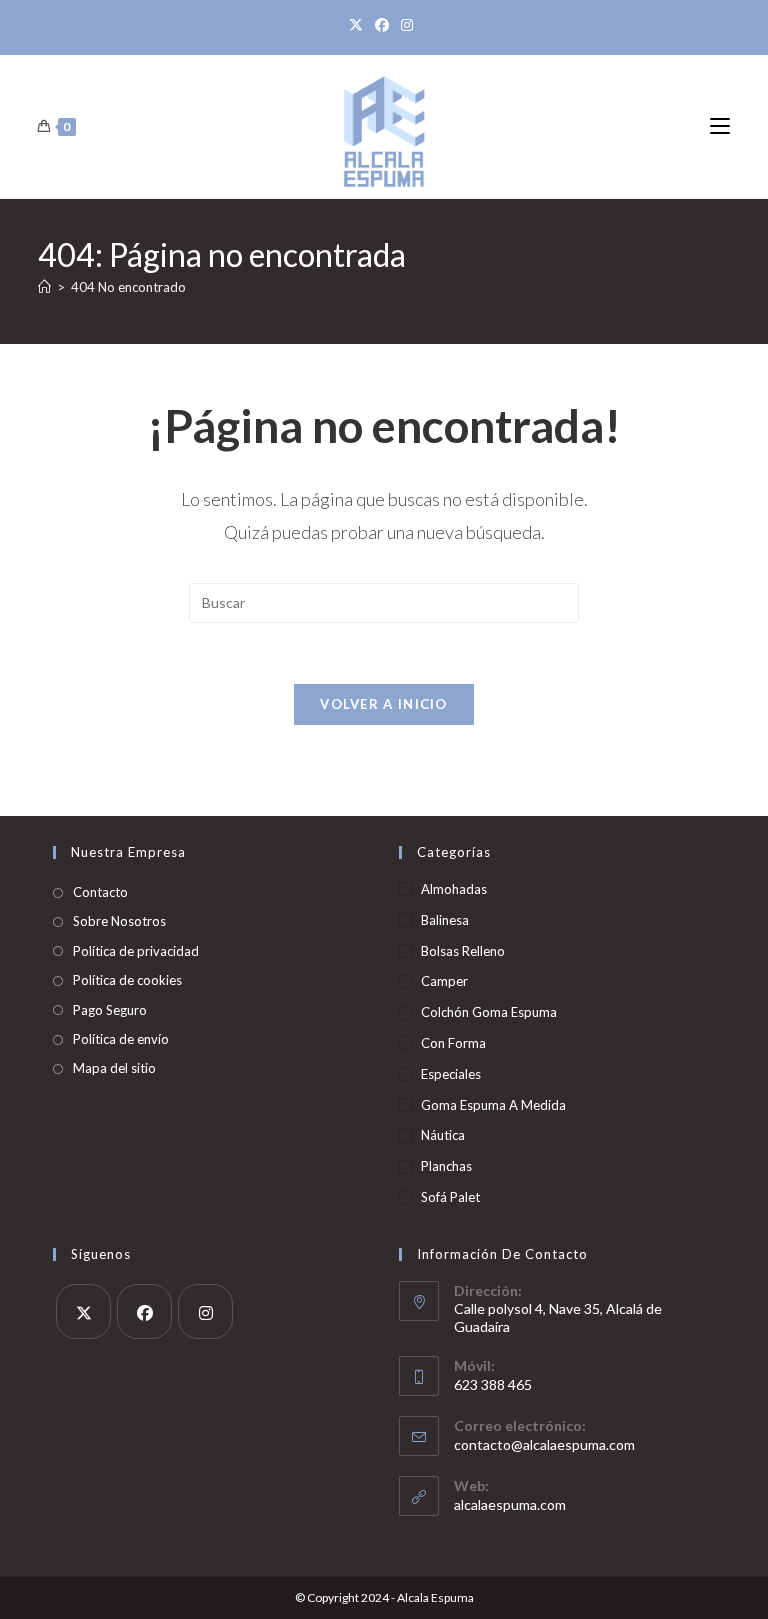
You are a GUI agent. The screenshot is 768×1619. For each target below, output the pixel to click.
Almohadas (454, 889)
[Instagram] (407, 25)
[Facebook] (382, 25)
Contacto (100, 892)
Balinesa (445, 920)
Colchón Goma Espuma (489, 1012)
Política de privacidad (136, 951)
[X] (359, 25)
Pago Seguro (110, 1010)
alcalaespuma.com (510, 1504)
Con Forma (453, 1043)
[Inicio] (44, 287)
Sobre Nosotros (119, 921)
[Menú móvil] (720, 126)
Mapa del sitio (114, 1068)
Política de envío (121, 1039)
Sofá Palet (450, 1197)
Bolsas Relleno (463, 951)
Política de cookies (127, 980)
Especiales (451, 1074)
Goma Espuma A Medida (493, 1105)
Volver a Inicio (384, 704)
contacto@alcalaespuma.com (544, 1444)
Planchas (446, 1166)
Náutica (443, 1135)
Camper (444, 981)
